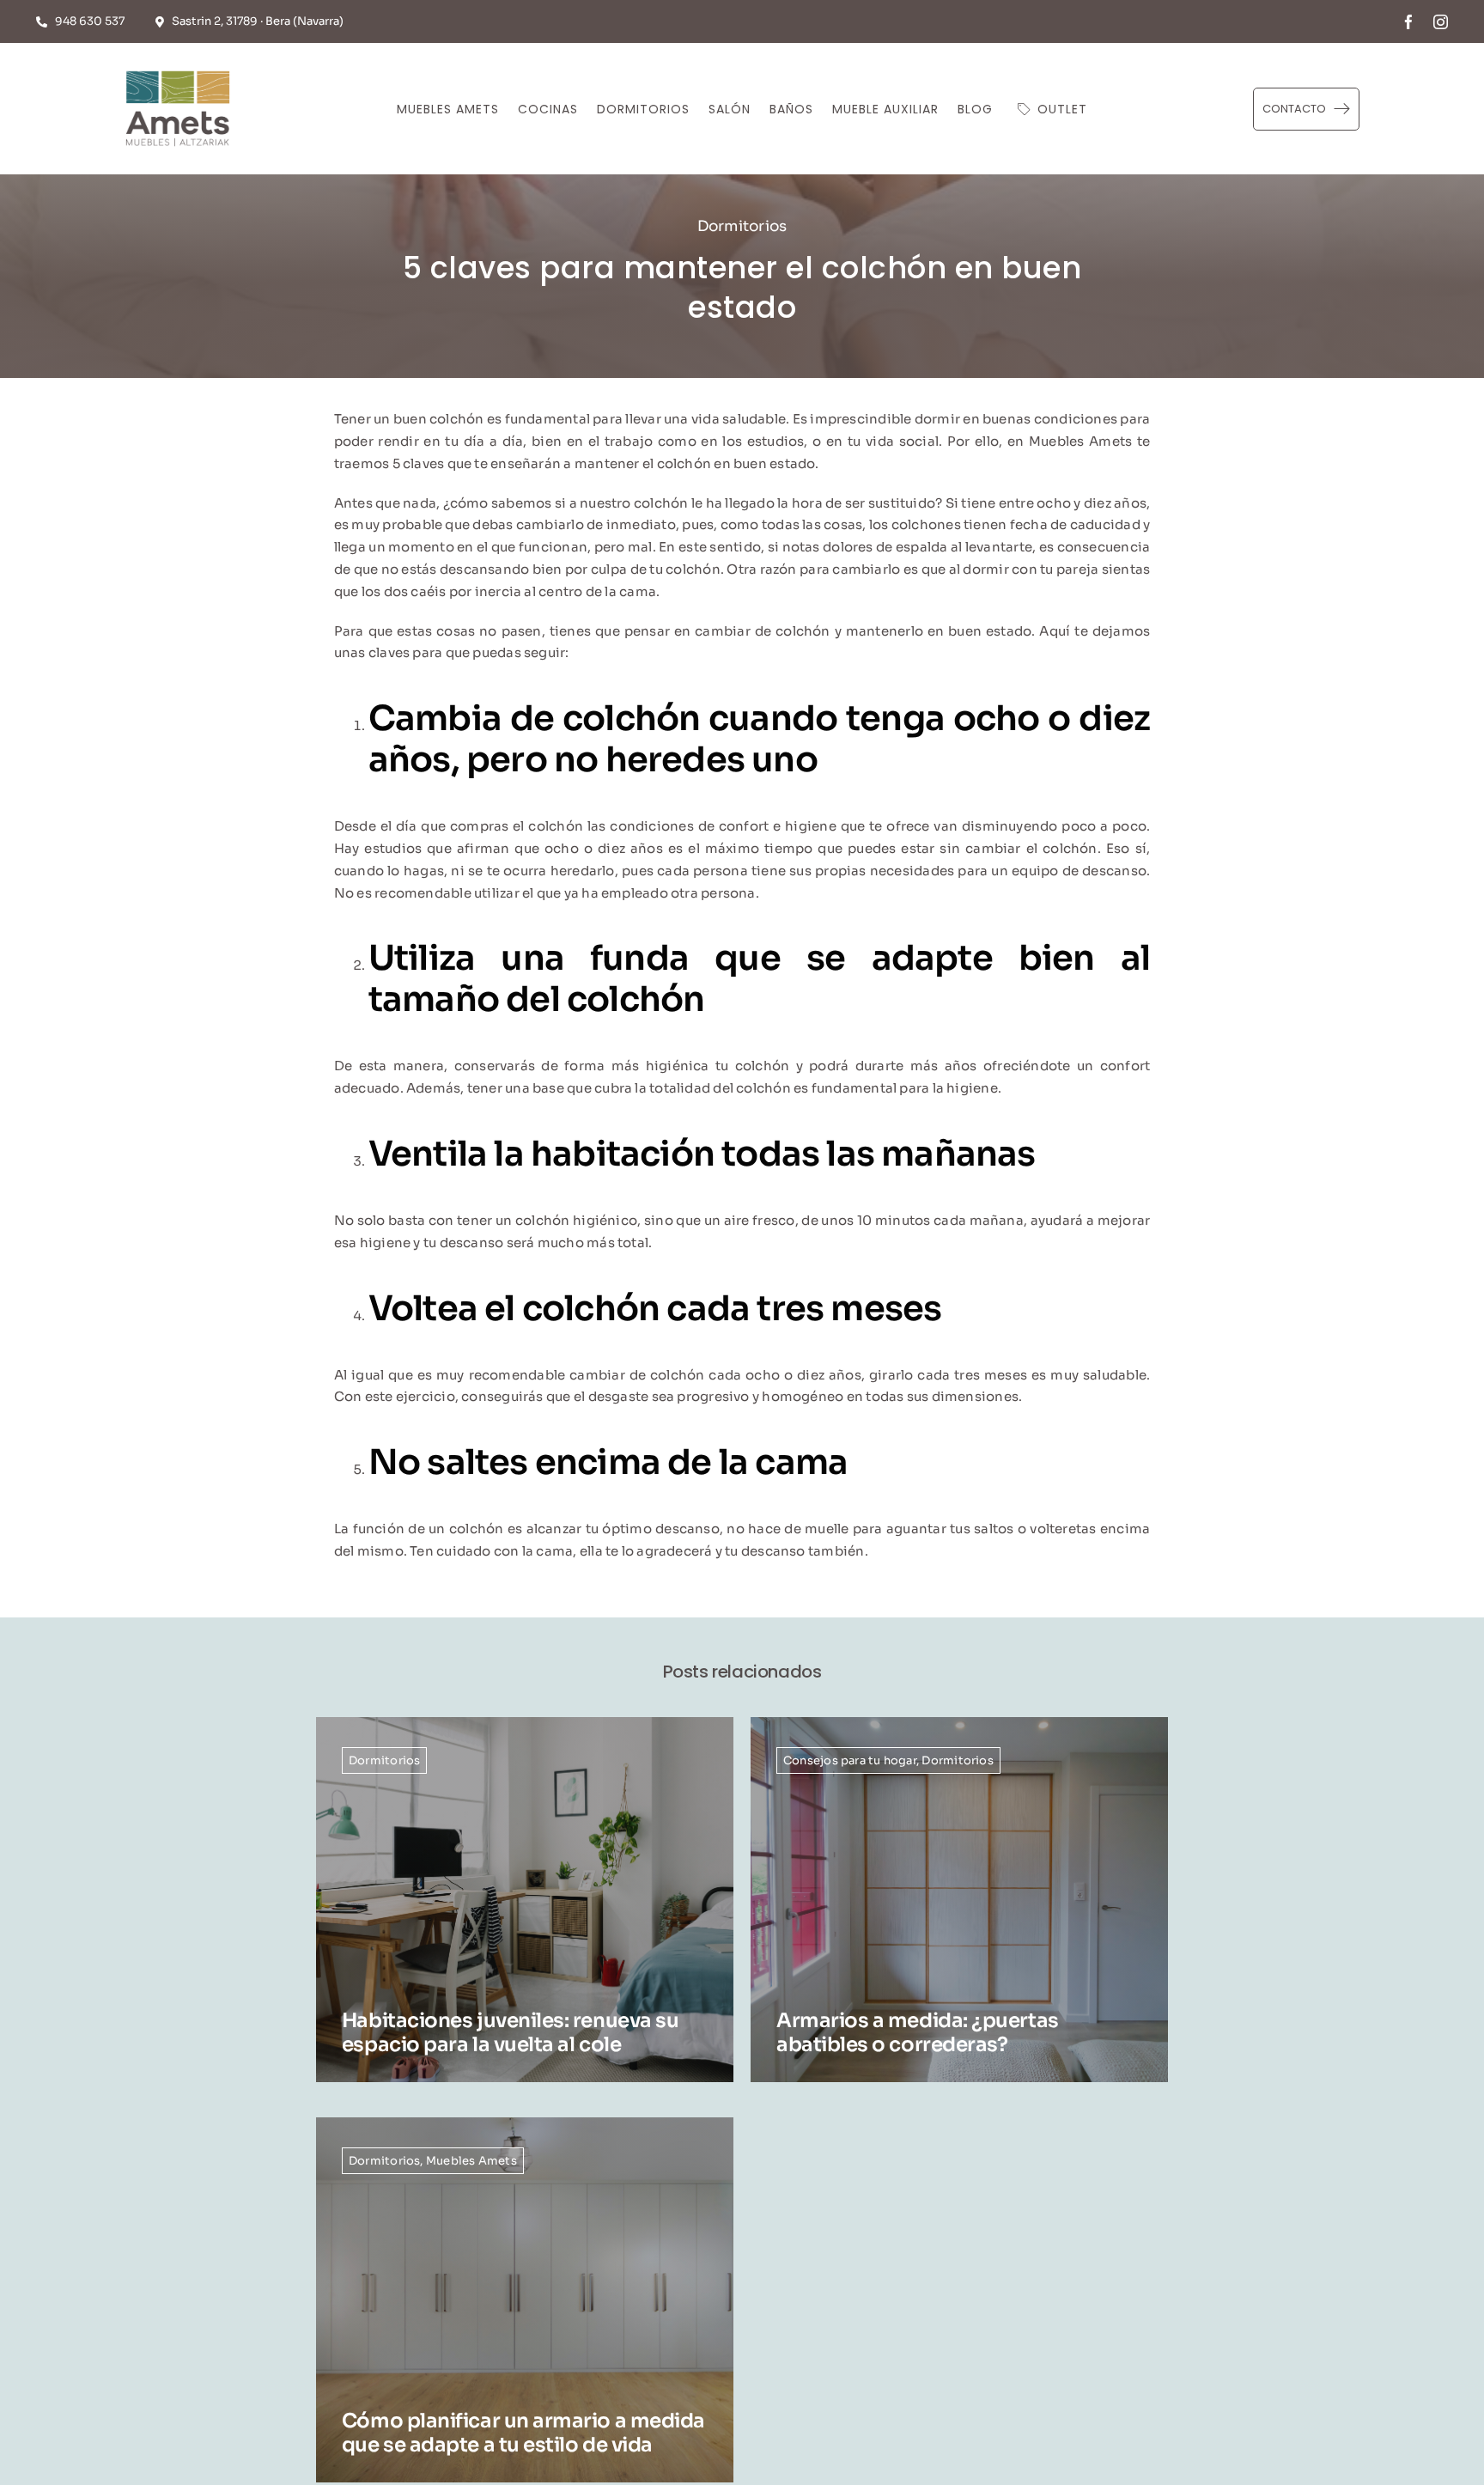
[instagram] (1441, 22)
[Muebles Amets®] (178, 67)
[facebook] (1409, 22)
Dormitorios (742, 226)
